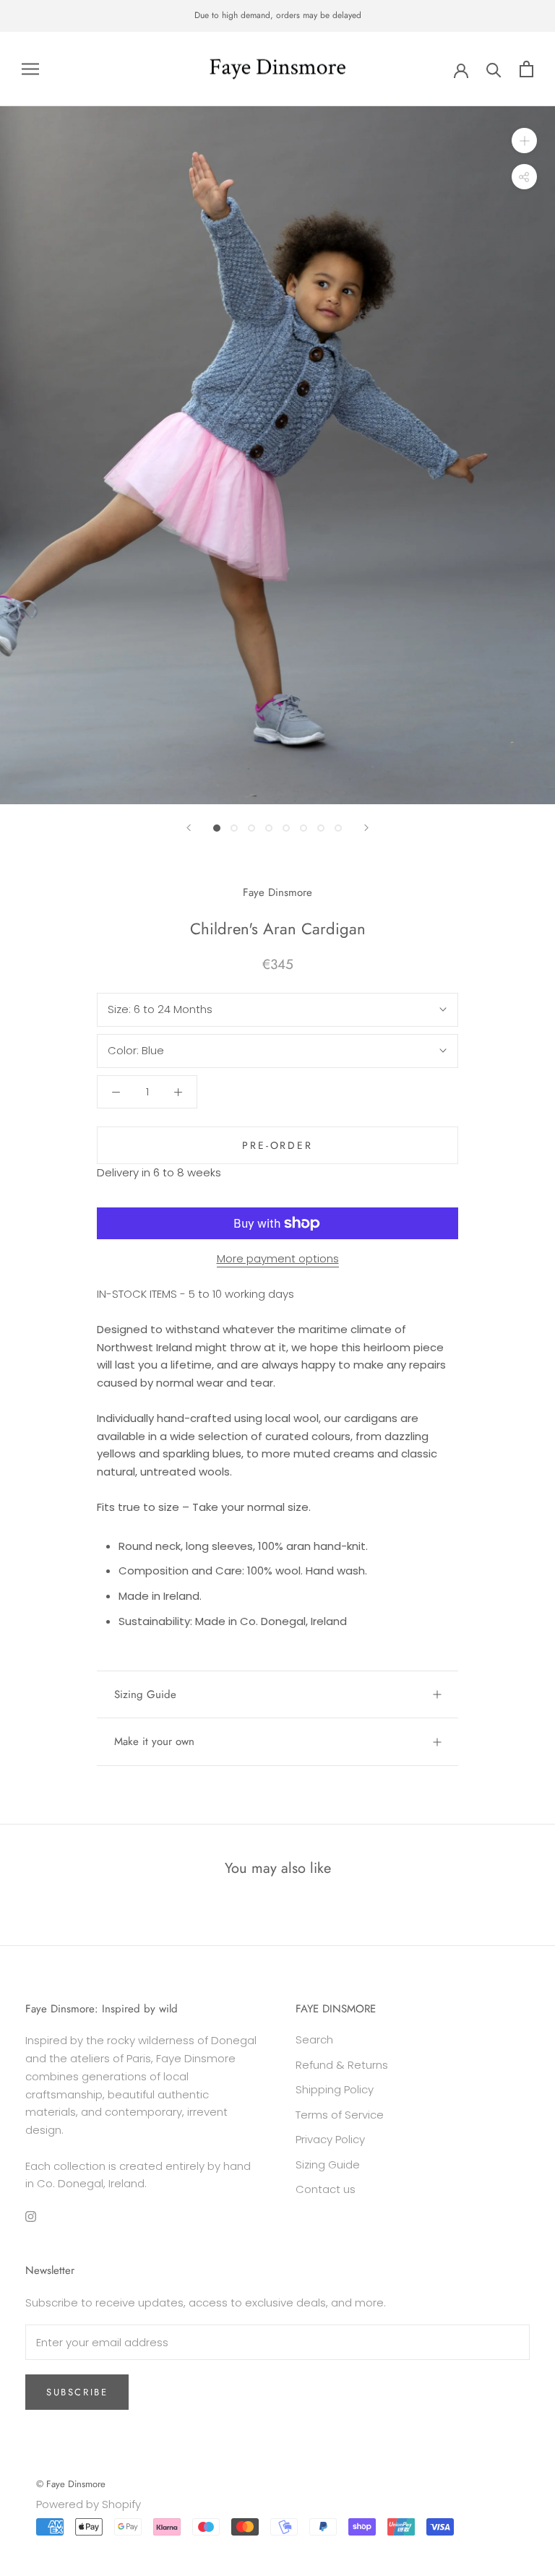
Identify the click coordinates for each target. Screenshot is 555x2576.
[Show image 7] (321, 828)
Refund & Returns (342, 2065)
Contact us (326, 2189)
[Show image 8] (338, 828)
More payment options (278, 1258)
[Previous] (189, 828)
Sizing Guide (145, 1694)
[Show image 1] (217, 828)
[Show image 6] (304, 828)
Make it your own (154, 1741)
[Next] (366, 828)
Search (314, 2039)
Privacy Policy (330, 2139)
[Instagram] (31, 2217)
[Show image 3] (251, 828)
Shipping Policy (335, 2089)
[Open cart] (526, 69)
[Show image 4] (269, 828)
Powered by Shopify (89, 2504)
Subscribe (77, 2392)
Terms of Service (340, 2115)
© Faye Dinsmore (71, 2484)
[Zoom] (524, 141)
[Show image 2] (234, 828)
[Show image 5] (286, 828)
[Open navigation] (30, 69)
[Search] (494, 69)
